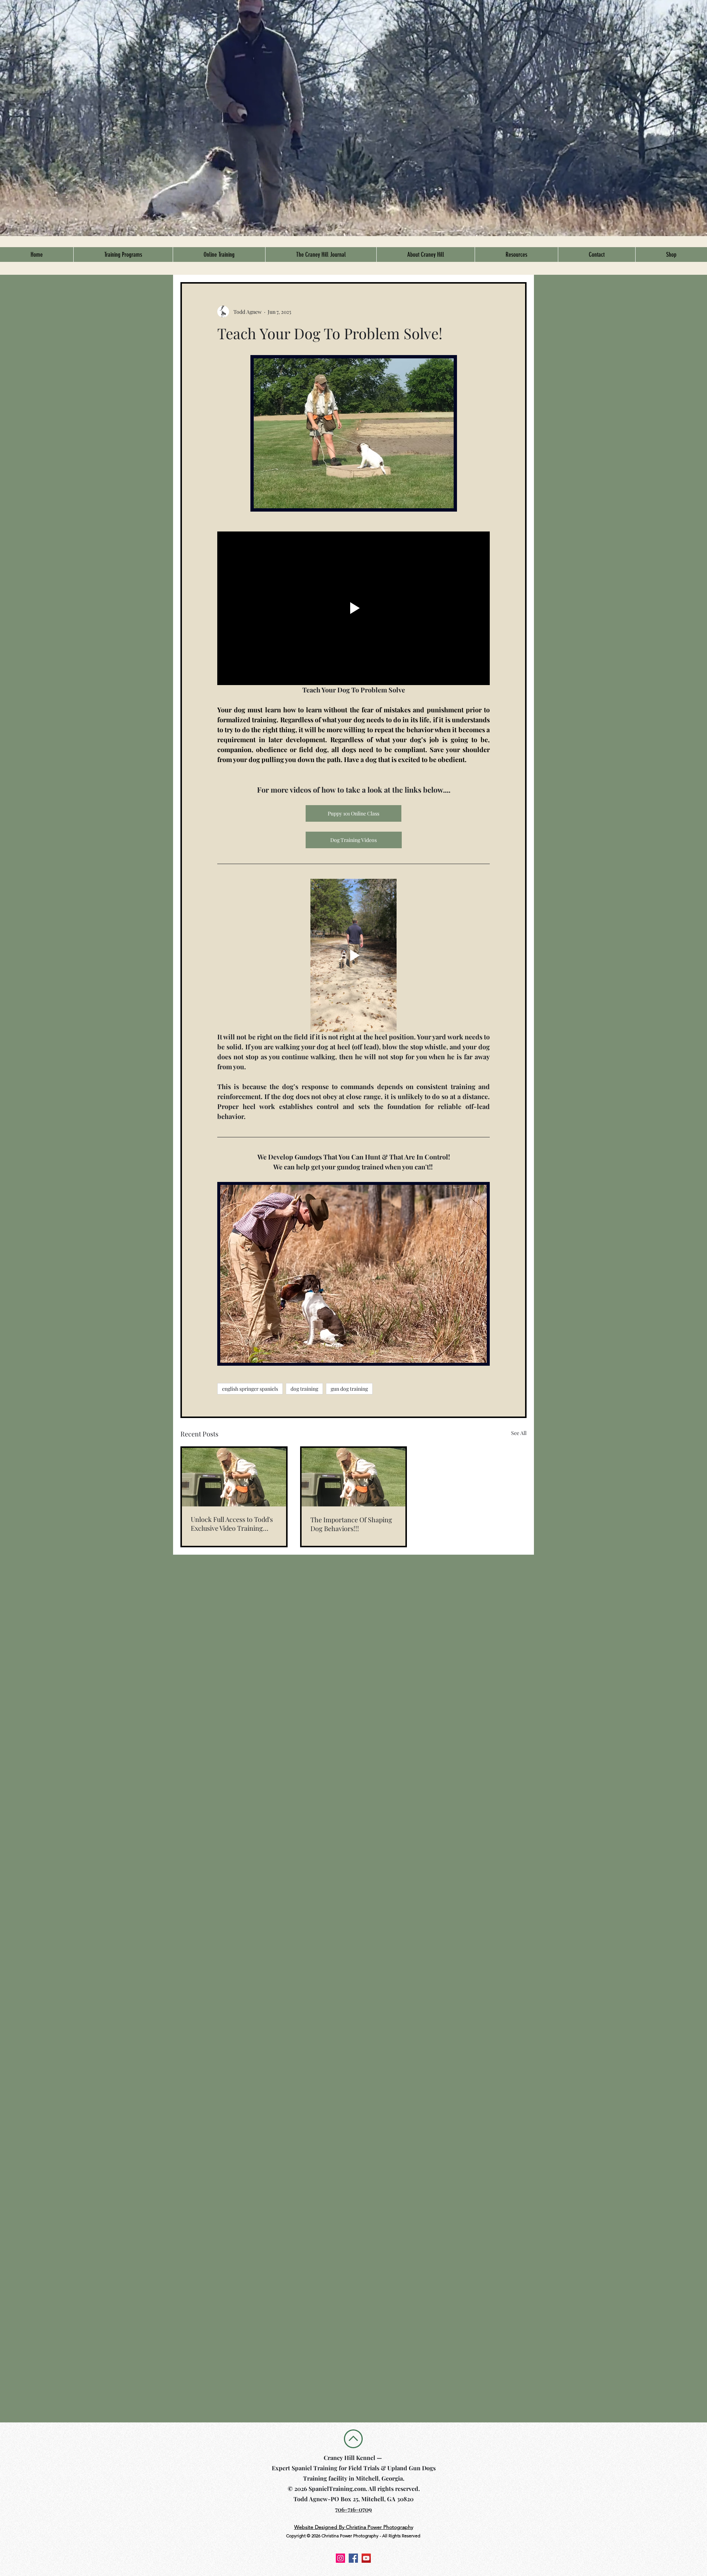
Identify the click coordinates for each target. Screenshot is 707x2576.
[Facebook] (353, 2558)
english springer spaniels (250, 1389)
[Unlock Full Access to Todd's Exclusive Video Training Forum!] (234, 1477)
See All (519, 1433)
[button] (123, 255)
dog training (304, 1389)
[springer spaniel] (354, 1477)
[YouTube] (366, 2558)
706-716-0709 (353, 2509)
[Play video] (353, 608)
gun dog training (349, 1389)
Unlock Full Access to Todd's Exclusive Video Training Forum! (232, 1524)
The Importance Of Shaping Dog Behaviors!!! (351, 1524)
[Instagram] (340, 2558)
